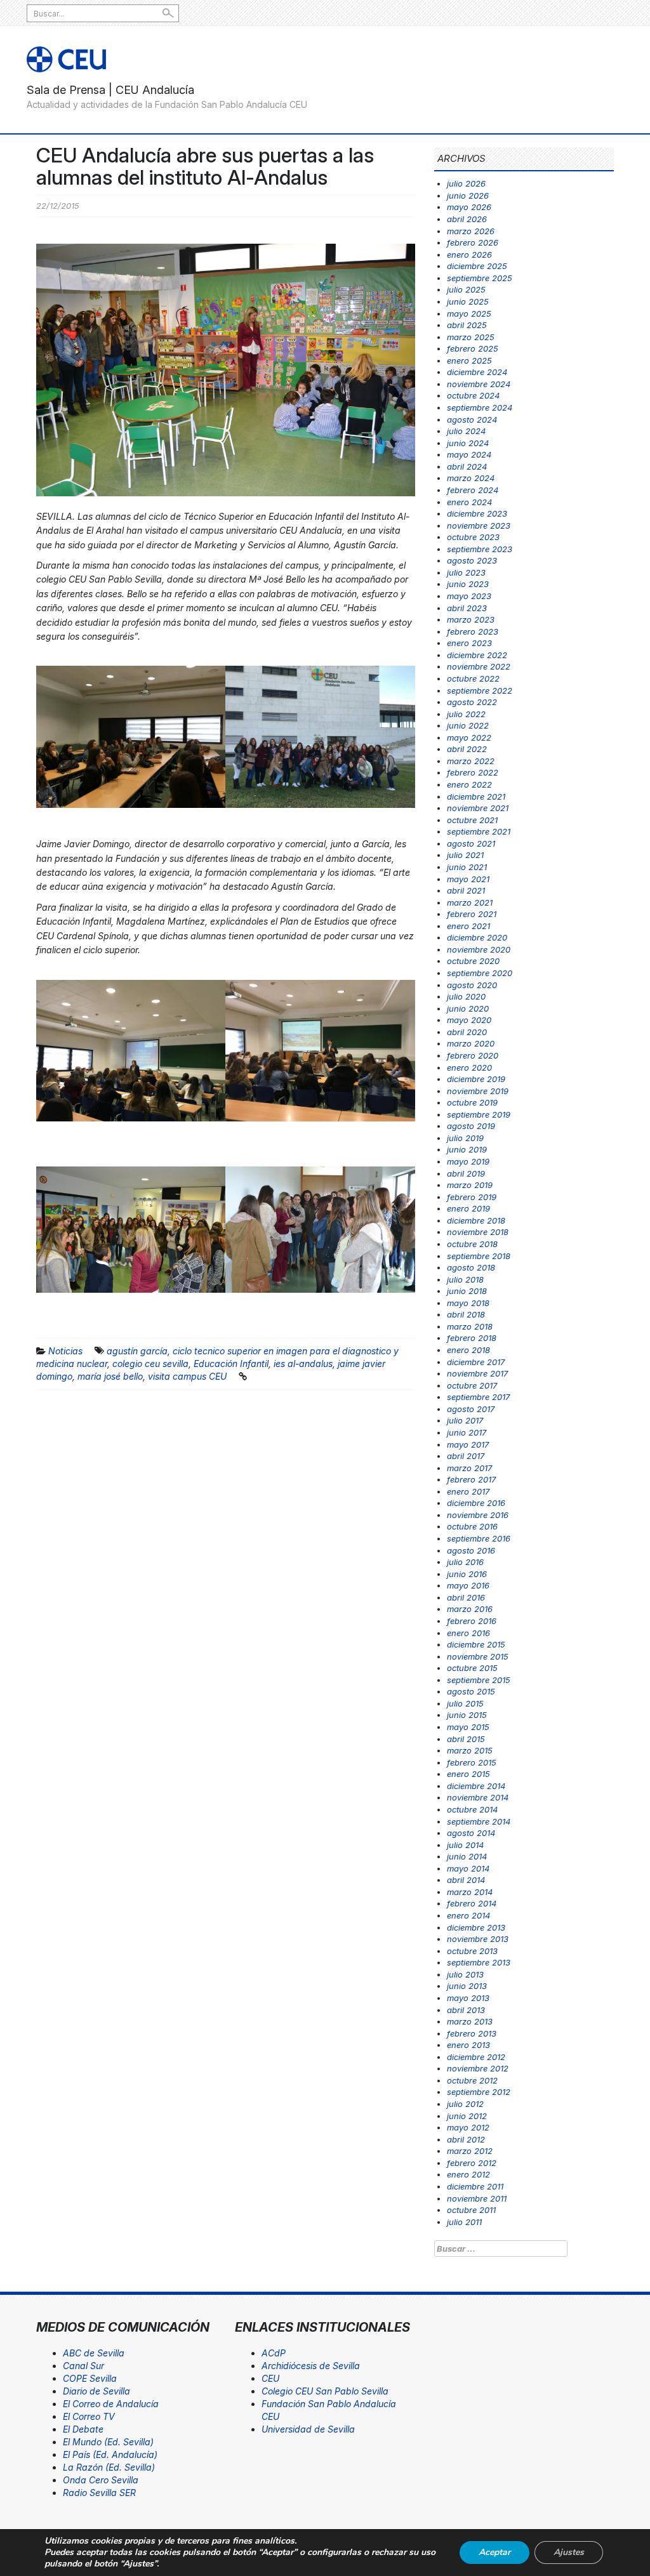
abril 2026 (467, 219)
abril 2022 (467, 749)
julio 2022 (466, 714)
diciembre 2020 (477, 937)
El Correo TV (89, 2416)
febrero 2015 (472, 1762)
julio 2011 (464, 2222)
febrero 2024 (473, 490)
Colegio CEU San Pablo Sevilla (325, 2391)
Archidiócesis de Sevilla (311, 2366)
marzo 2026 (471, 231)
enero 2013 (468, 2045)
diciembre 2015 (476, 1644)
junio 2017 (467, 1432)
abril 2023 (467, 608)
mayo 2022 (469, 737)
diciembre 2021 (476, 796)
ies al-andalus (303, 1364)
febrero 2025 (473, 348)
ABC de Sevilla (94, 2353)
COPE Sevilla (90, 2378)
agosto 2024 (472, 419)
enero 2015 (468, 1774)
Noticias (65, 1351)
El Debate (83, 2429)
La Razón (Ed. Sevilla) (109, 2467)
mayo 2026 (469, 207)
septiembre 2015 (479, 1680)
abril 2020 (467, 1032)
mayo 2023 (469, 596)
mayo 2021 (468, 879)
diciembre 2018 (476, 1220)
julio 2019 (465, 1138)
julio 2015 (465, 1703)
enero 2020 (469, 1067)
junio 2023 (468, 584)
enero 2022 (469, 784)
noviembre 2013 (478, 1939)
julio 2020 (466, 996)
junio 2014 (467, 1856)
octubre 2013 (472, 1951)
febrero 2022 (473, 772)
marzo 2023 (471, 619)
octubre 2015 (472, 1668)
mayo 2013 (468, 1998)
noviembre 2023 (479, 525)
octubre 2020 (473, 961)
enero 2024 (469, 502)
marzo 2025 (471, 337)
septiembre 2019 (479, 1114)
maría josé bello (110, 1376)
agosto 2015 (471, 1691)
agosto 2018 (471, 1267)
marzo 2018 (470, 1326)
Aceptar (494, 2552)
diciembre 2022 (477, 655)
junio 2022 (468, 725)
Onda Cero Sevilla (101, 2480)
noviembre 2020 (479, 949)
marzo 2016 (470, 1609)
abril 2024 (467, 466)
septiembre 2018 (479, 1256)
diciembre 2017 (476, 1362)
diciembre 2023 (477, 513)
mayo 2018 (468, 1303)
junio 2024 (468, 443)
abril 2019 (466, 1173)
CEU (270, 2378)
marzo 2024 (471, 478)
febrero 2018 (472, 1338)
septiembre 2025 (480, 278)
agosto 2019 (471, 1126)
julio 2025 (466, 289)
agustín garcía (137, 1351)
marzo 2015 (470, 1750)
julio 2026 (466, 183)
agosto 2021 (471, 843)
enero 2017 (468, 1491)
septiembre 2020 (480, 973)
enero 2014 (468, 1915)
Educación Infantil (231, 1364)
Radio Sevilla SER (99, 2493)
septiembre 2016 (479, 1538)
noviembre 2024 (479, 384)
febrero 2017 (471, 1479)
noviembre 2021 (478, 808)
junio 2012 (467, 2116)
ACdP (274, 2353)
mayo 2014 (468, 1868)
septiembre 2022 (480, 690)
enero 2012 (468, 2174)
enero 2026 (469, 254)
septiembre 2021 (479, 831)
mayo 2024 (469, 454)
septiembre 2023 (480, 549)
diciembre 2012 (476, 2057)
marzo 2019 (470, 1185)
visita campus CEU (187, 1376)
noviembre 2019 (478, 1091)
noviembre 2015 (478, 1656)
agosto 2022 (472, 702)
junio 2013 (467, 1986)
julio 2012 (465, 2104)
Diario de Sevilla (96, 2391)
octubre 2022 (473, 678)
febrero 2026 (473, 242)
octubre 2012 (472, 2080)
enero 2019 (468, 1208)
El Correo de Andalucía (111, 2404)
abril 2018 (466, 1314)
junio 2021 (467, 867)
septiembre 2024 (480, 407)
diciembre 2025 (477, 266)
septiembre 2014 (479, 1821)
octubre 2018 (472, 1244)
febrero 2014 (472, 1903)
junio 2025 (468, 301)
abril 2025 (467, 325)
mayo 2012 (468, 2127)
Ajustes (569, 2552)
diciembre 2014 (476, 1786)
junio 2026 (468, 195)
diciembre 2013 (476, 1927)
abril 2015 (466, 1739)
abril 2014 (466, 1880)
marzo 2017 (469, 1468)
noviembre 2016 (478, 1515)
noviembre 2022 (479, 666)
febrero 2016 (472, 1621)
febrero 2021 (472, 914)
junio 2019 (467, 1149)
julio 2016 (465, 1562)
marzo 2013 (470, 2021)
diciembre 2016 (476, 1503)
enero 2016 (468, 1633)
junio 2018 (467, 1291)
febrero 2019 (472, 1197)
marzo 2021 (470, 902)
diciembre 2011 (475, 2186)
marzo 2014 (470, 1892)
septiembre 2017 (478, 1397)
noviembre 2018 (478, 1232)
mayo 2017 (468, 1444)
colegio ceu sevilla (150, 1364)
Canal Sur (83, 2366)
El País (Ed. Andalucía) (110, 2454)
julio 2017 (465, 1420)
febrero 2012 (472, 2163)
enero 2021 (468, 926)
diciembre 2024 (477, 372)
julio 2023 (466, 572)
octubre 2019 (472, 1102)
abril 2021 (466, 890)
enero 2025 (469, 360)
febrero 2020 (473, 1055)
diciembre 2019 (476, 1079)
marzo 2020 (471, 1043)
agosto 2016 (471, 1550)
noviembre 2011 (477, 2198)
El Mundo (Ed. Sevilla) (108, 2442)
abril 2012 (466, 2139)
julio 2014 (465, 1845)
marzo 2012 (470, 2151)
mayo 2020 (469, 1020)
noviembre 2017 (477, 1373)
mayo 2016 (468, 1585)
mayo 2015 (468, 1727)
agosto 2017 (471, 1409)
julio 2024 (466, 431)
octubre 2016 (472, 1526)
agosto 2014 (471, 1833)
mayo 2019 (468, 1161)
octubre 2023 (473, 537)
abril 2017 (466, 1456)
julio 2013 (465, 1974)
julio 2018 (465, 1279)
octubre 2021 (472, 820)
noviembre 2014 (478, 1797)
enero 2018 (468, 1350)
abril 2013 (466, 2010)
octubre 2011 (471, 2210)
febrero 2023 (473, 631)
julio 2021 (465, 855)
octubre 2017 (472, 1385)
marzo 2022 (471, 761)
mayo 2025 (469, 314)
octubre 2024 (473, 395)
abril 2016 (466, 1597)
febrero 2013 (472, 2033)
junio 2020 (468, 1008)
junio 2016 (467, 1574)
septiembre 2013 (479, 1962)
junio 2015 (467, 1715)
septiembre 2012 (479, 2092)
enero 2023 (469, 643)
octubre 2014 (472, 1809)
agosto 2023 (472, 560)
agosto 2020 (472, 985)
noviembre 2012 (478, 2068)
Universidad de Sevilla (308, 2429)
